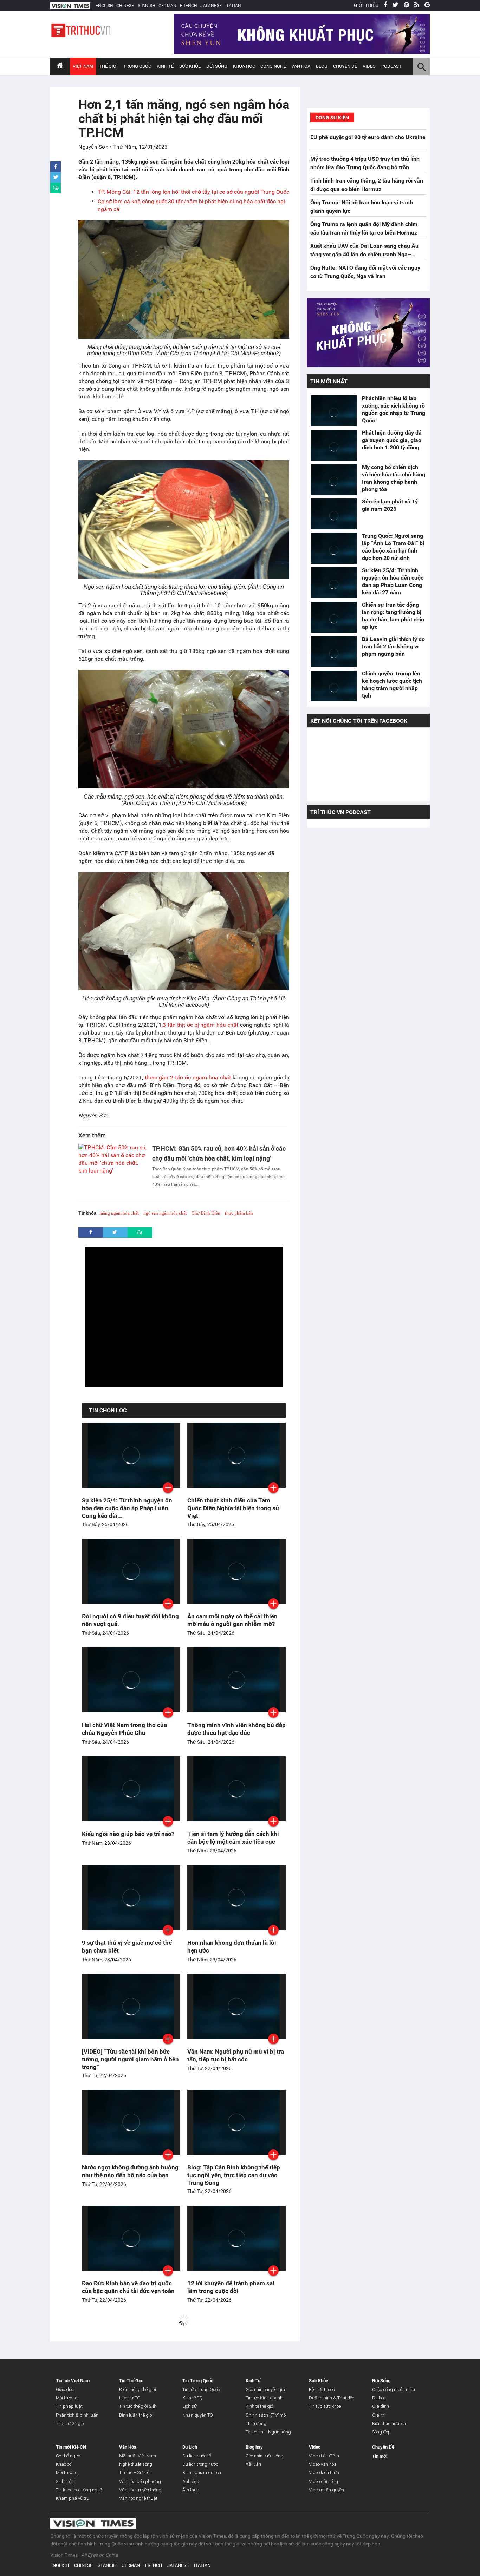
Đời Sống (217, 66)
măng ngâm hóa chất (119, 1213)
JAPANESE (211, 6)
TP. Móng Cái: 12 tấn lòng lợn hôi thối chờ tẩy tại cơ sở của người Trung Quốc (193, 192)
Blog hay (254, 2447)
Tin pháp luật (69, 2406)
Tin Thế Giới (131, 2381)
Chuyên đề (345, 66)
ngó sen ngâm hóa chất (165, 1213)
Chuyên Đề (383, 2447)
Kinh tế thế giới (260, 2406)
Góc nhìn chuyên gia (265, 2389)
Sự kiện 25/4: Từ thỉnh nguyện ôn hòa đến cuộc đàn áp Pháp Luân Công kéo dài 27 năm (393, 581)
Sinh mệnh (66, 2481)
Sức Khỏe (190, 66)
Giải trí (379, 2415)
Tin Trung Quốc (198, 2381)
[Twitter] (395, 5)
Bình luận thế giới (136, 2415)
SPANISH (146, 6)
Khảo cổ (64, 2464)
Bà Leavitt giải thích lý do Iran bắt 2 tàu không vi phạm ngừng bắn (393, 646)
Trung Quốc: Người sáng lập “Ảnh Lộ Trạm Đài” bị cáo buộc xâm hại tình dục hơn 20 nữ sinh (393, 547)
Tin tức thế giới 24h (138, 2406)
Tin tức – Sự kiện (135, 2473)
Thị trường (256, 2423)
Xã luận (253, 2464)
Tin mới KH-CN (71, 2447)
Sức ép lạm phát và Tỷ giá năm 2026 (390, 505)
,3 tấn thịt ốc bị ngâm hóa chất (200, 1025)
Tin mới (380, 2456)
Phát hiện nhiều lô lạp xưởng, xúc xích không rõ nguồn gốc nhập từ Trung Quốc (394, 409)
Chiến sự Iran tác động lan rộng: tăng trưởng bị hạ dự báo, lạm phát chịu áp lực (393, 616)
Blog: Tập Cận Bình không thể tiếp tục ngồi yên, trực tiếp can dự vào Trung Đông (234, 2175)
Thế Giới (108, 66)
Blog (322, 66)
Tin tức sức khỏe (325, 2406)
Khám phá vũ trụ (73, 2498)
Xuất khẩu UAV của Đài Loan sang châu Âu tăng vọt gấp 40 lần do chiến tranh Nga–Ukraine (364, 254)
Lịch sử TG (130, 2398)
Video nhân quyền (326, 2490)
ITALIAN (233, 6)
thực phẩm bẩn (239, 1213)
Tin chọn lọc (108, 1410)
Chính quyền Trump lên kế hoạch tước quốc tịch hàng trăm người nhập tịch (392, 685)
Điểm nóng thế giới (138, 2389)
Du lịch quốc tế (197, 2456)
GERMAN (167, 6)
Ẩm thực (191, 2490)
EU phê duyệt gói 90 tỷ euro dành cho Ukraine (368, 137)
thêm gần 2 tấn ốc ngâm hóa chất (188, 1078)
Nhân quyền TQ (198, 2415)
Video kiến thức (324, 2473)
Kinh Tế (165, 66)
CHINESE (125, 6)
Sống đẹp (381, 2432)
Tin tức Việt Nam (73, 2381)
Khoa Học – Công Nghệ (259, 66)
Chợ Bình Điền (206, 1213)
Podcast (391, 66)
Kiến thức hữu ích (389, 2423)
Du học (379, 2398)
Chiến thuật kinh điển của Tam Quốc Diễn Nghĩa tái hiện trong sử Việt (233, 1508)
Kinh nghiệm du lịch (202, 2473)
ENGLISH (104, 6)
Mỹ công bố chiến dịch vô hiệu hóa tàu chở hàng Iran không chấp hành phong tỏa (394, 478)
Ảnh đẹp (191, 2481)
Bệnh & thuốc (322, 2389)
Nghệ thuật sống (136, 2464)
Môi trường (67, 2398)
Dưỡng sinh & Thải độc (332, 2398)
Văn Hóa (301, 66)
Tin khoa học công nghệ (79, 2490)
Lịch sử (190, 2406)
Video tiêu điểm (324, 2456)
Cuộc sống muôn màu (394, 2389)
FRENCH (188, 6)
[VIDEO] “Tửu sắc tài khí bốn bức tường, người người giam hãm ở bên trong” (130, 2059)
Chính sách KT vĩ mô (266, 2415)
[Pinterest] (406, 5)
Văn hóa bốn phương (140, 2481)
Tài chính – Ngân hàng (268, 2432)
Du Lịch (190, 2447)
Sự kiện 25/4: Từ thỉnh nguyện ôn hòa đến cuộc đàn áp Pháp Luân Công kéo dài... (127, 1508)
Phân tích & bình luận (77, 2415)
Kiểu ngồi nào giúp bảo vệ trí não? (128, 1834)
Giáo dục (65, 2389)
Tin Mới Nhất (329, 381)
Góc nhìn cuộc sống (264, 2456)
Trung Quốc (137, 66)
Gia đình (381, 2406)
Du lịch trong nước (200, 2464)
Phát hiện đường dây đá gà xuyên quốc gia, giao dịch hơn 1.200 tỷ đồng (392, 440)
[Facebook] (385, 5)
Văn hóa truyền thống (140, 2490)
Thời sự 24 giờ (70, 2423)
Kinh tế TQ (192, 2398)
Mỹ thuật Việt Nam (138, 2456)
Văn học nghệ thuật (138, 2498)
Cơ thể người (69, 2456)
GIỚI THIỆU (366, 5)
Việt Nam (83, 66)
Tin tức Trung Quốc (201, 2389)
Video (369, 66)
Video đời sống (323, 2481)
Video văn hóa (323, 2464)
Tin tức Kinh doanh (264, 2398)
